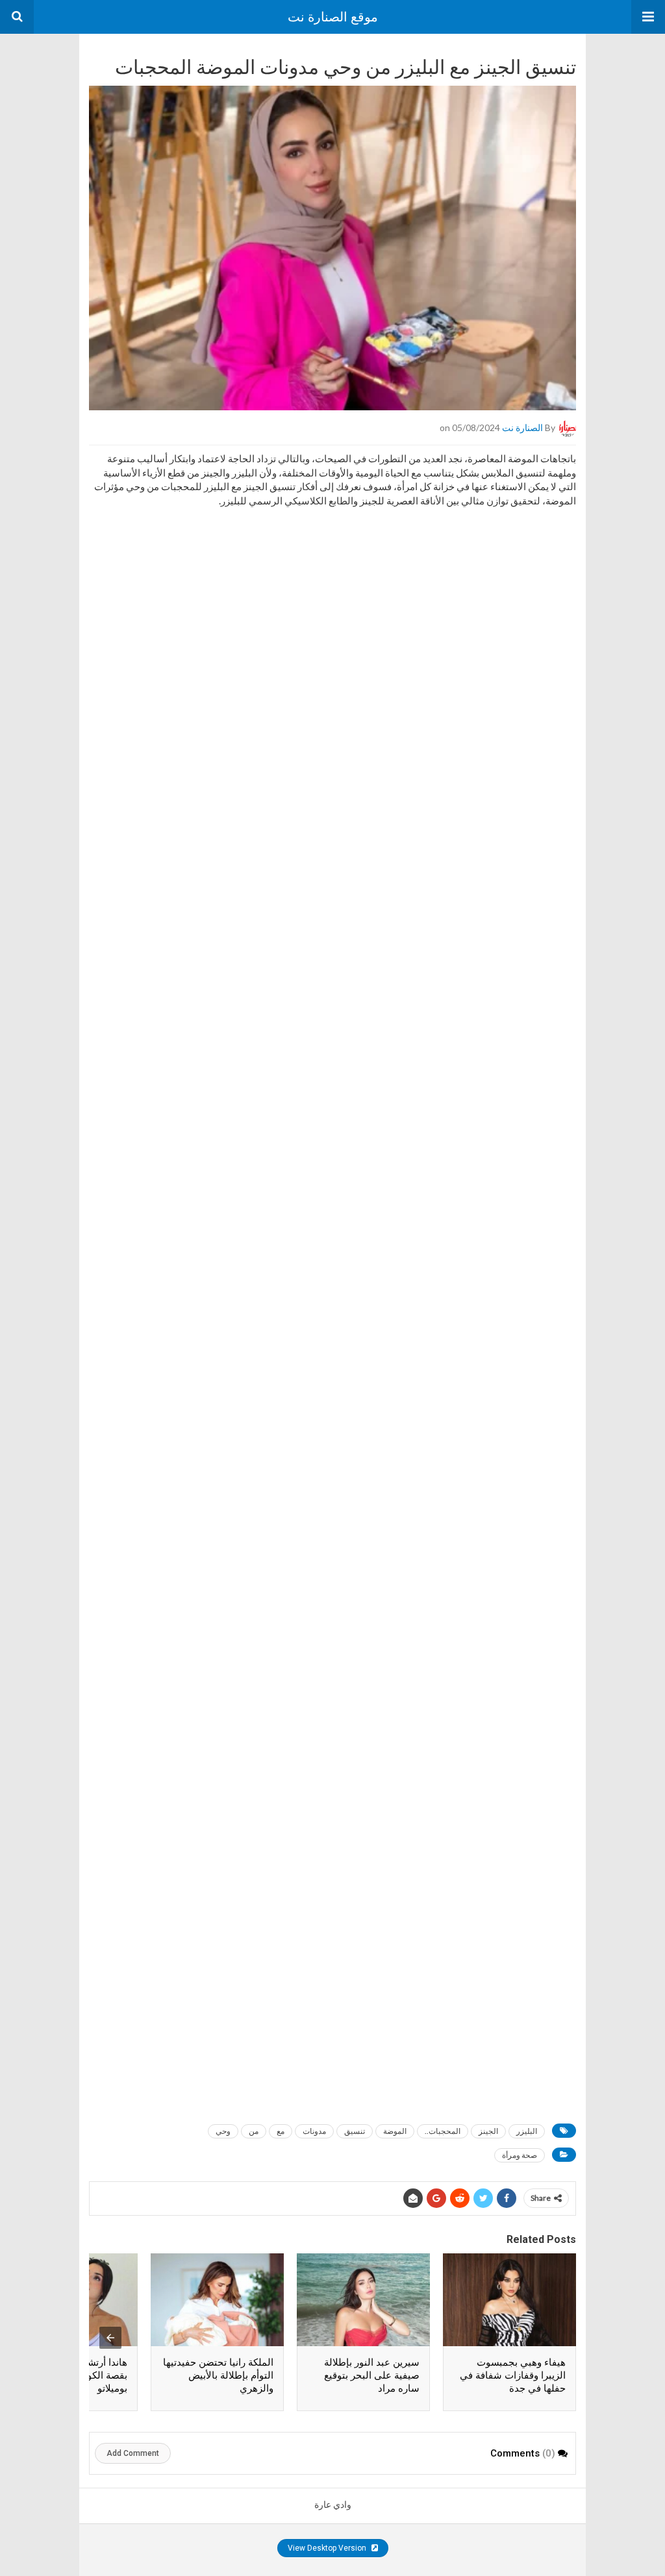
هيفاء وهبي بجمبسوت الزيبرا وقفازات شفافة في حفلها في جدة (513, 2375)
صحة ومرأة (520, 2155)
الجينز (488, 2131)
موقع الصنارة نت (333, 17)
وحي (223, 2131)
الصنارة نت (522, 427)
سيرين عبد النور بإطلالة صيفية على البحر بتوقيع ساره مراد (372, 2375)
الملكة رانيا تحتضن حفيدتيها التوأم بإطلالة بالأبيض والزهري (218, 2375)
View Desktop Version (328, 2548)
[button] (648, 17)
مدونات (314, 2131)
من (254, 2131)
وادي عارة (333, 2505)
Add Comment (133, 2453)
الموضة (395, 2131)
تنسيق (355, 2131)
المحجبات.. (443, 2131)
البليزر (527, 2131)
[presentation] (110, 2338)
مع (281, 2131)
